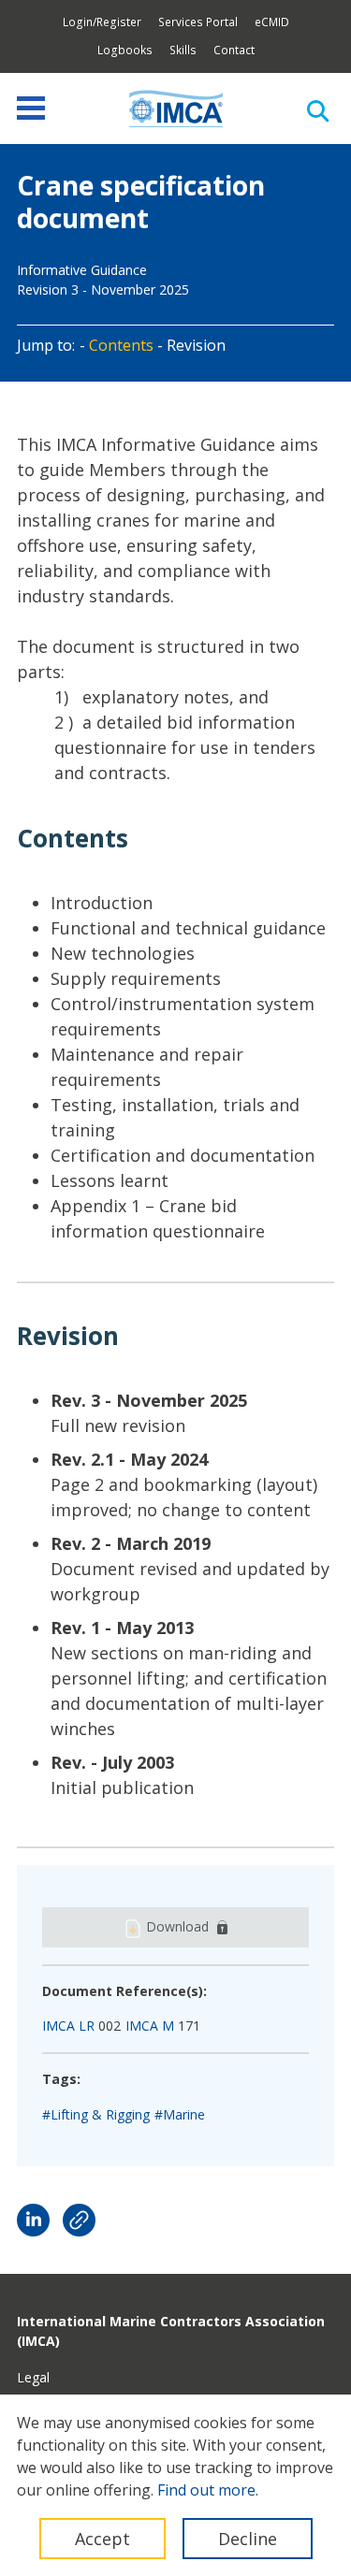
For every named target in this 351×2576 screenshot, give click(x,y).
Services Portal (198, 22)
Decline (248, 2539)
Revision (196, 345)
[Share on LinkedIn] (33, 2220)
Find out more (206, 2490)
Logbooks (125, 50)
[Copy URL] (79, 2220)
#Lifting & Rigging (96, 2114)
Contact (234, 50)
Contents (121, 345)
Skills (183, 50)
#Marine (180, 2114)
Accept (102, 2539)
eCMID (272, 22)
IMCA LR (68, 2026)
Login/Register (102, 22)
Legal (33, 2377)
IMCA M (150, 2026)
